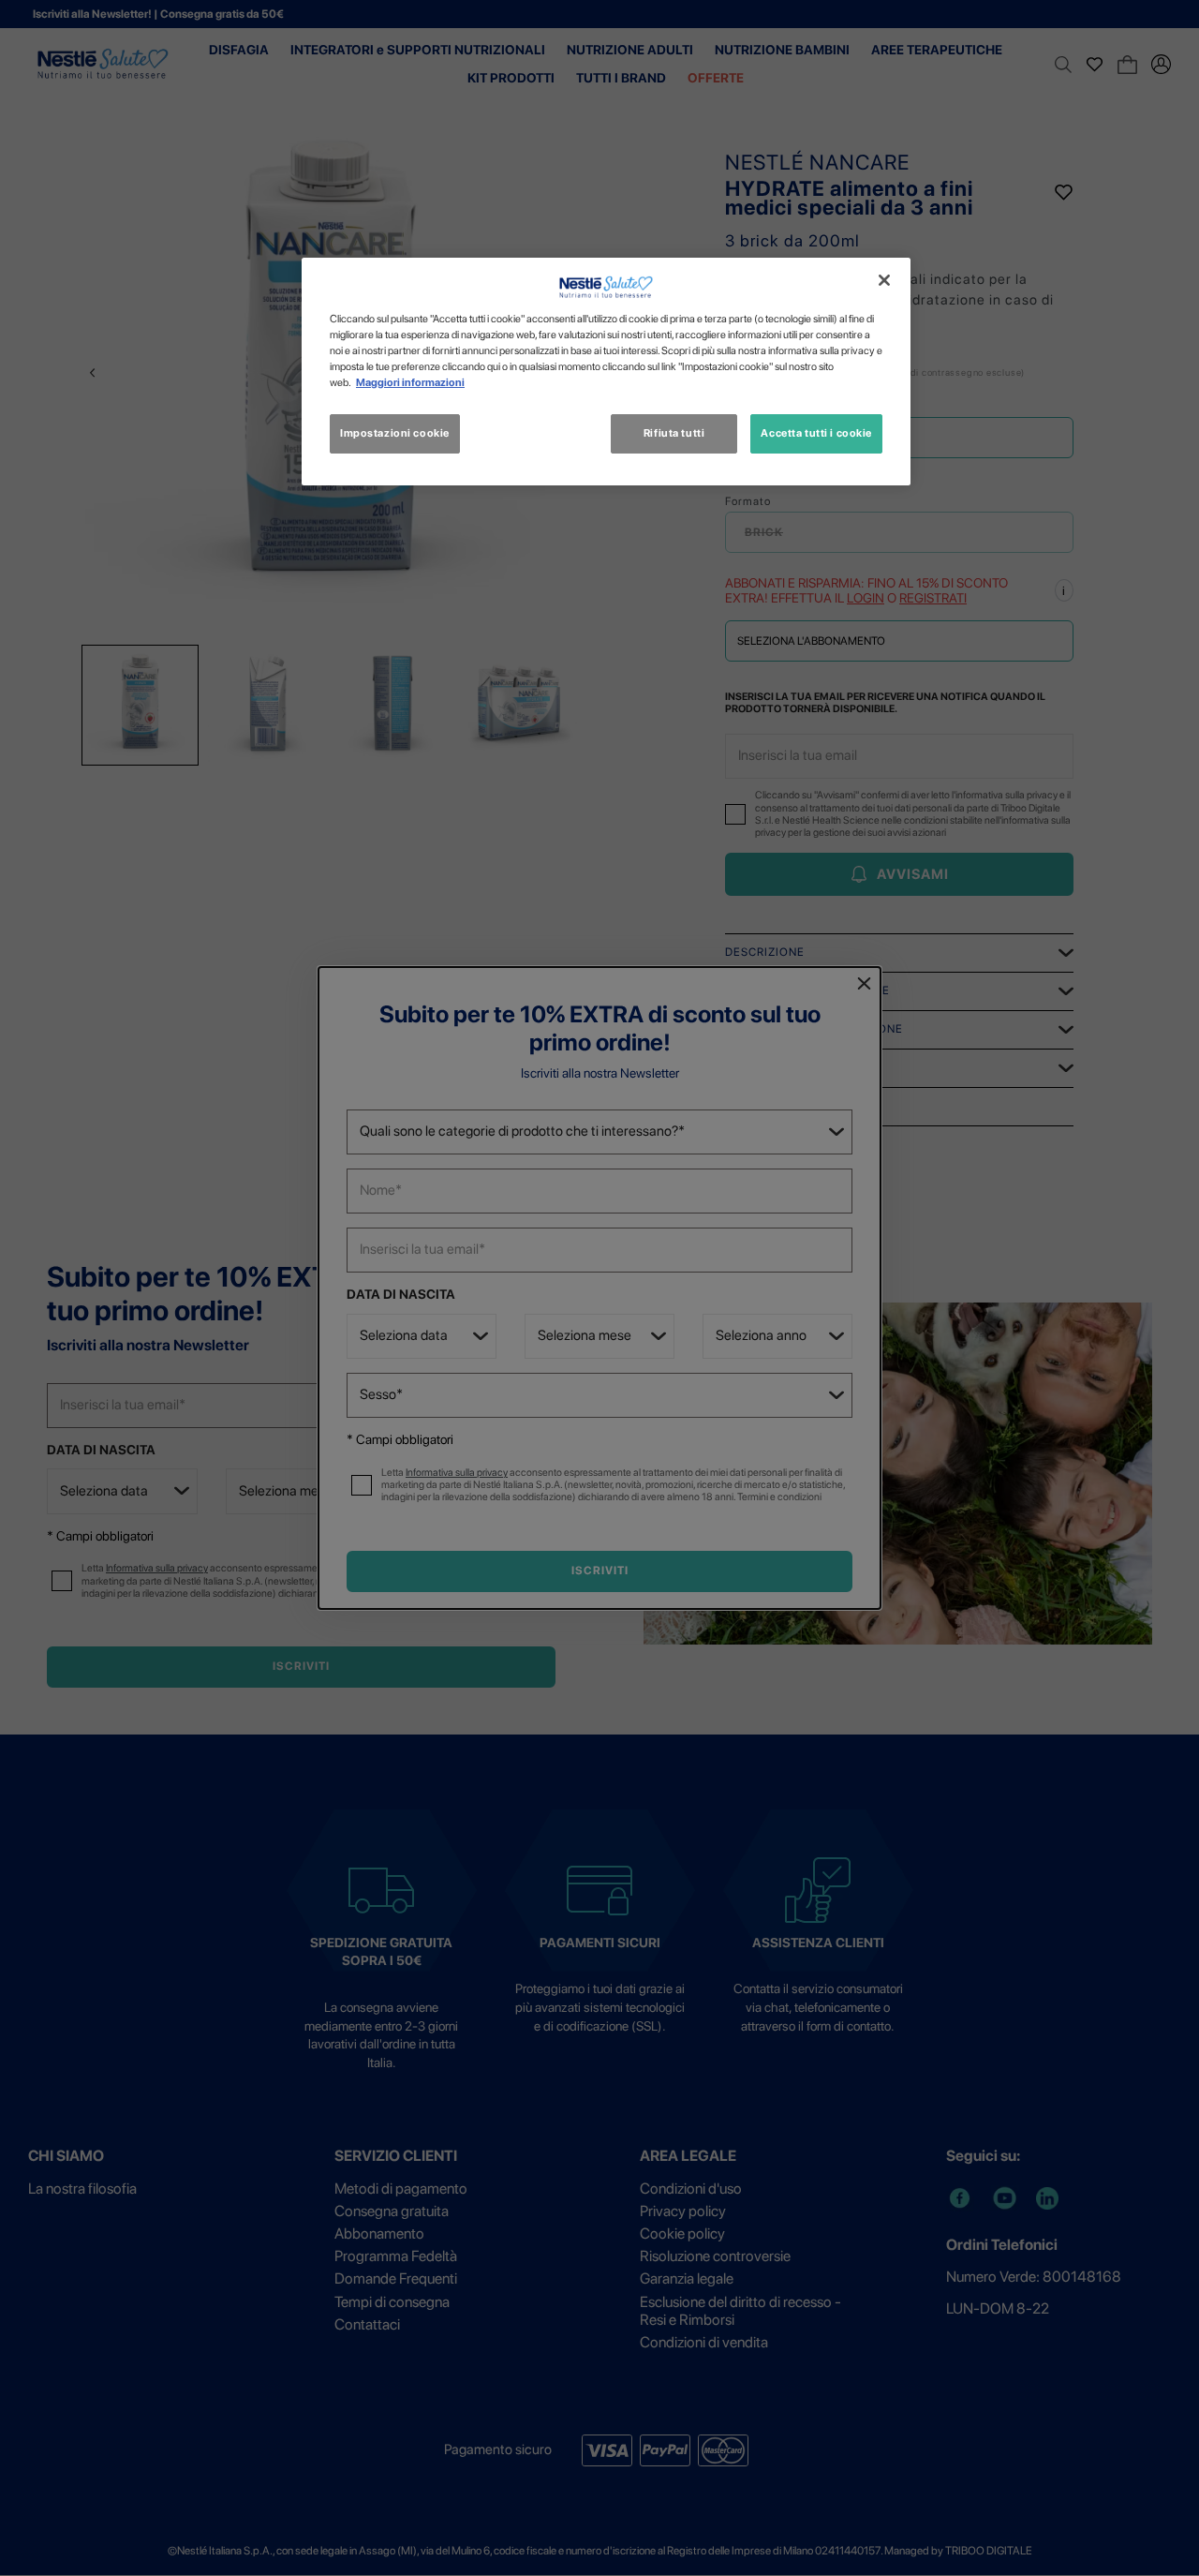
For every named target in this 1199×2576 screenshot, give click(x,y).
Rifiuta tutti (674, 433)
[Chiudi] (884, 280)
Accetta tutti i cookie (816, 433)
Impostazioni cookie (395, 433)
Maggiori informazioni (410, 382)
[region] (606, 372)
